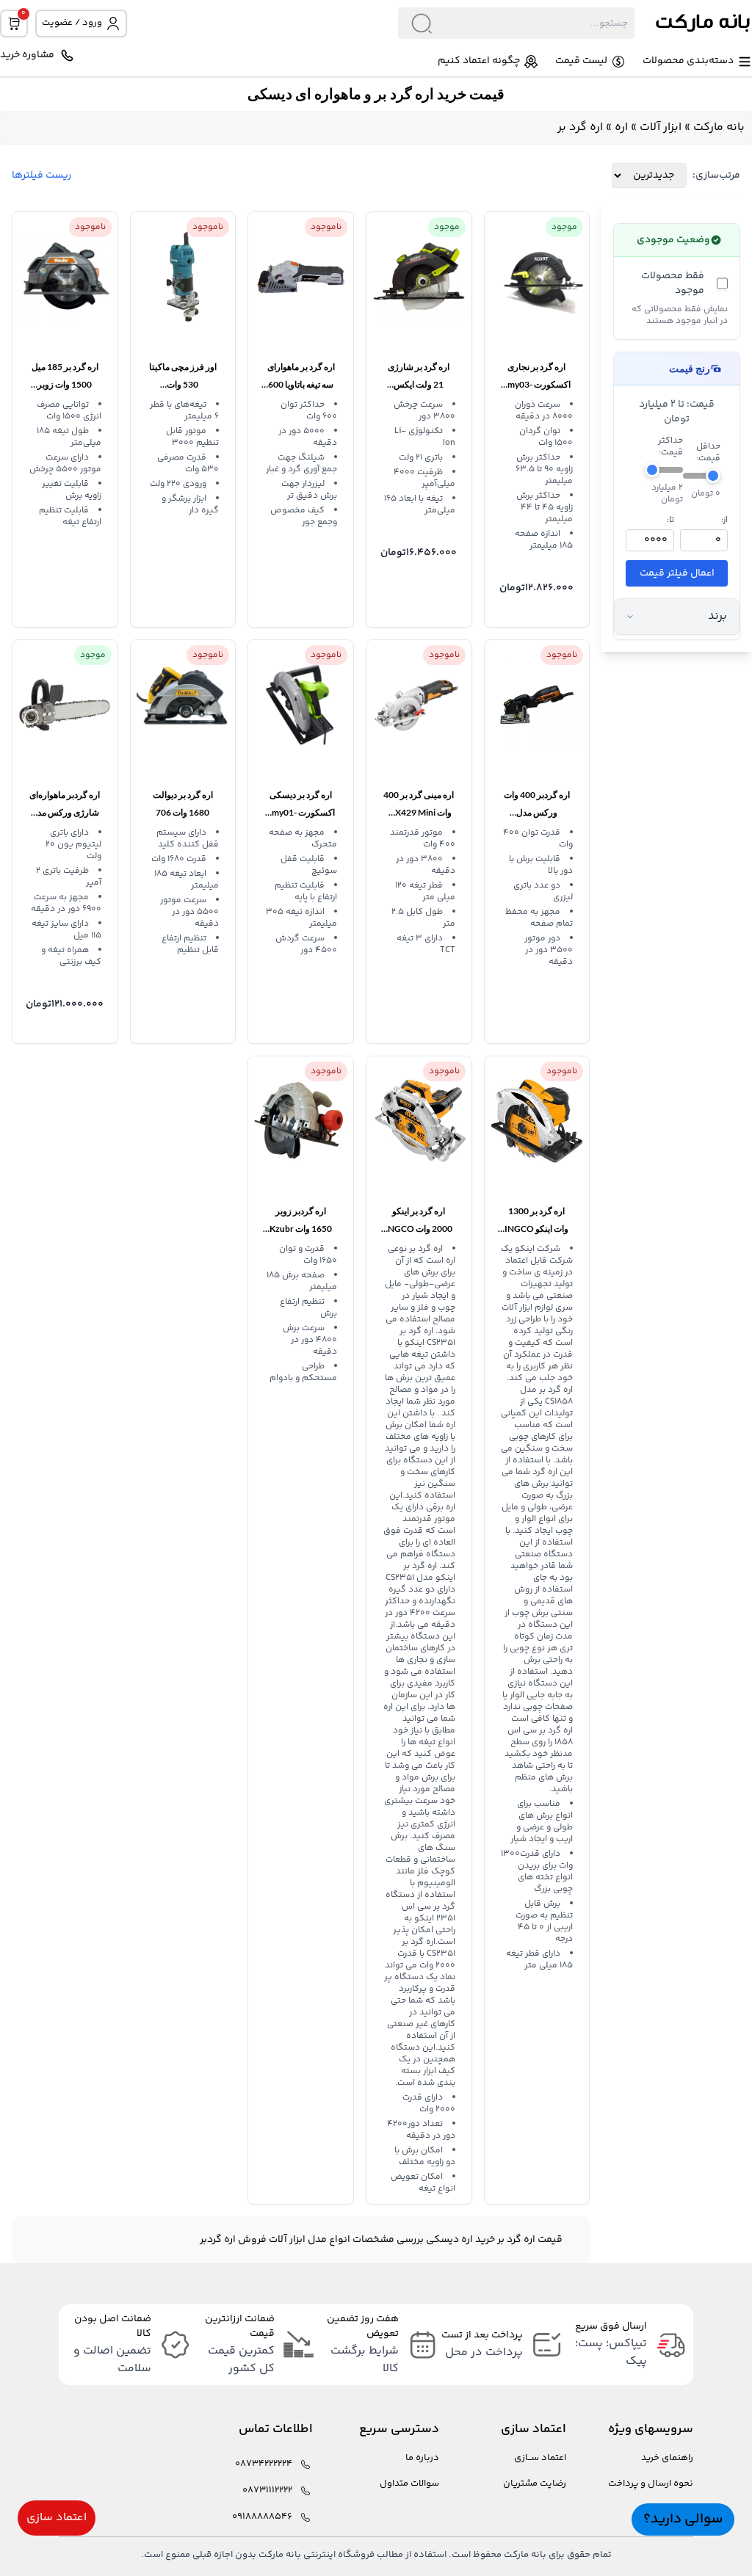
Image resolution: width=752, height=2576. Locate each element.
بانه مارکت (719, 127)
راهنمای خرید (667, 2458)
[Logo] (693, 23)
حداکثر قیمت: (670, 447)
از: (724, 520)
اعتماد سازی (57, 2518)
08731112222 (267, 2490)
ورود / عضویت (72, 23)
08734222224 (264, 2464)
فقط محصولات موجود (673, 283)
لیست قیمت (581, 61)
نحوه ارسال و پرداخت (651, 2484)
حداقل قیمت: (708, 453)
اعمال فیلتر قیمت (677, 573)
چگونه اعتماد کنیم (479, 61)
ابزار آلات (661, 127)
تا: (670, 520)
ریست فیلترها (41, 175)
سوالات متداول (409, 2484)
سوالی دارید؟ (683, 2519)
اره (621, 127)
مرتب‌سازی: (716, 175)
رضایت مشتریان (535, 2484)
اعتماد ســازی (540, 2458)
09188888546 (262, 2517)
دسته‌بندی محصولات (688, 61)
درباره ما (422, 2458)
